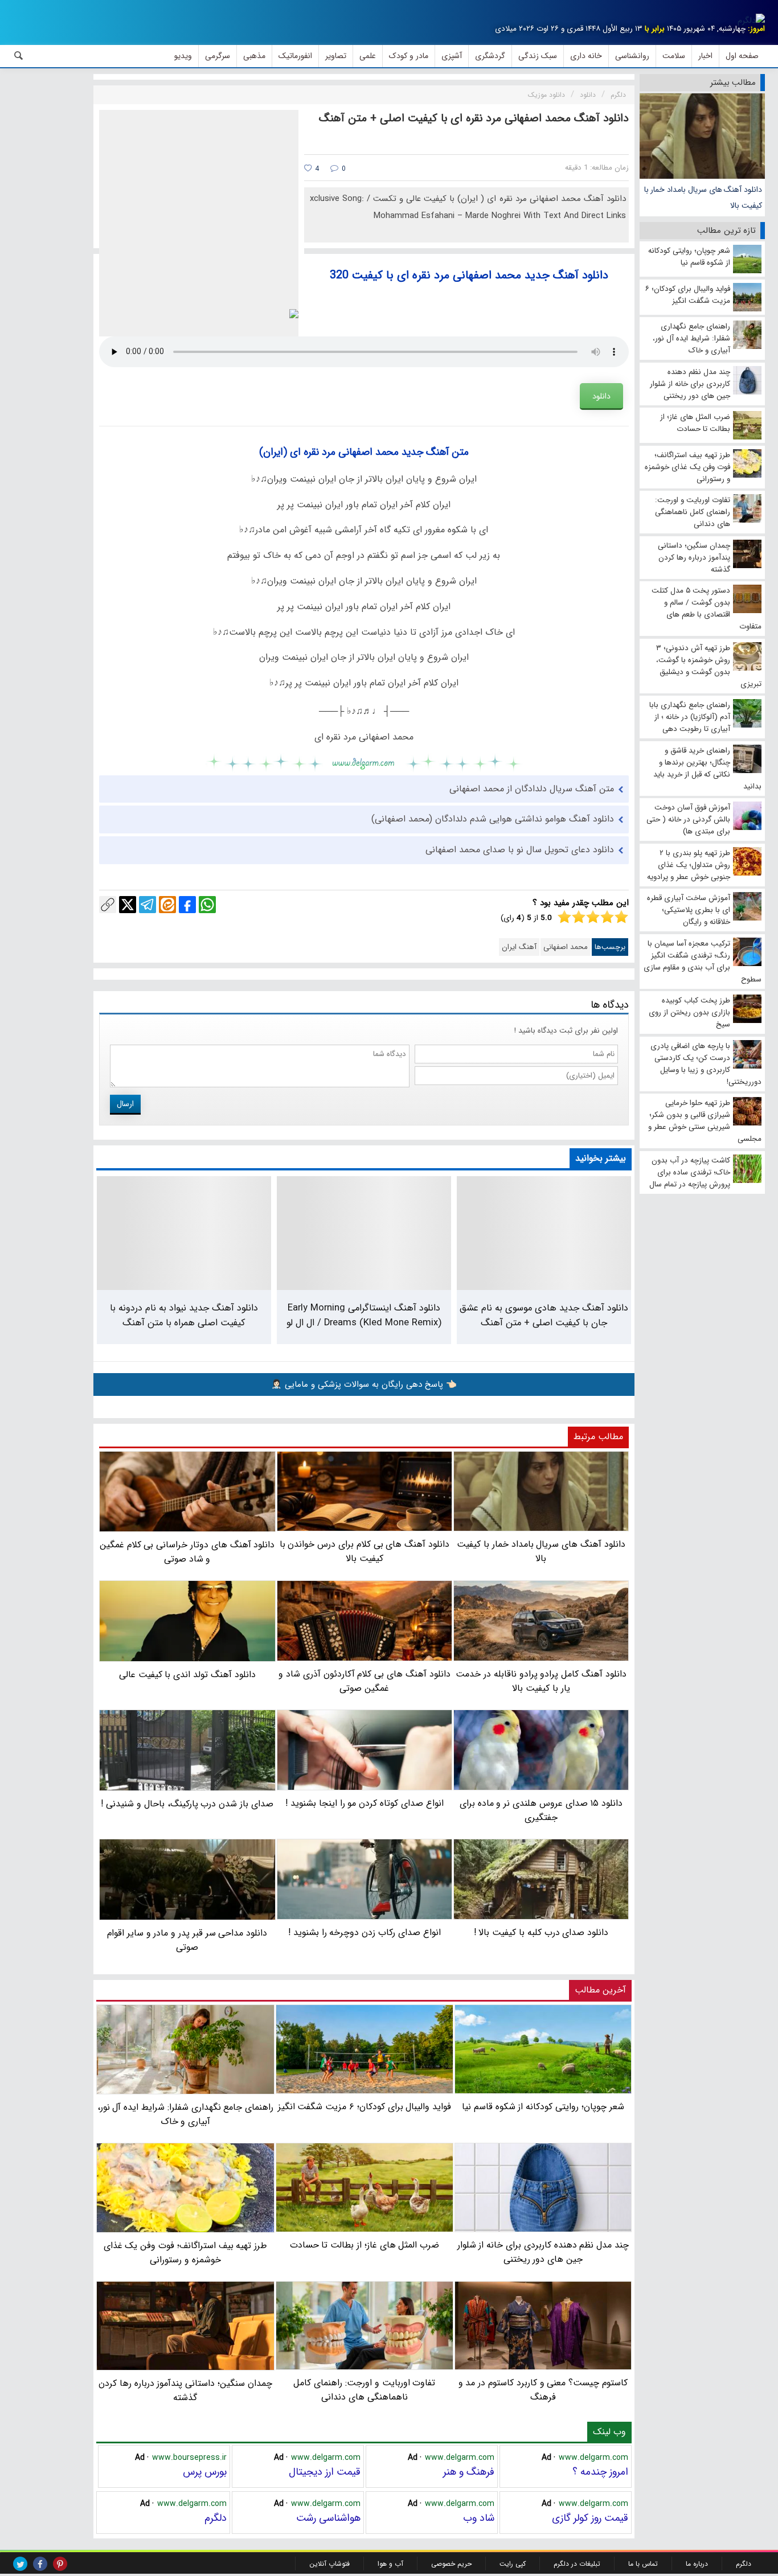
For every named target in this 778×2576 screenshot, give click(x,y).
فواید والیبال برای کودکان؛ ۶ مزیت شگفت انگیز (365, 2107)
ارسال (125, 1104)
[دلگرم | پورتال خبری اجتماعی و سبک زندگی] (751, 20)
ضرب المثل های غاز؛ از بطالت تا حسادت (365, 2245)
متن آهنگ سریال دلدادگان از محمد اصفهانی (532, 789)
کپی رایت (513, 2564)
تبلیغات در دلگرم (577, 2564)
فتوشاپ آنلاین (329, 2564)
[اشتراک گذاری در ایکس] (128, 905)
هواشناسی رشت (328, 2518)
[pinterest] (60, 2564)
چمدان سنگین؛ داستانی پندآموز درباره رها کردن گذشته (185, 2390)
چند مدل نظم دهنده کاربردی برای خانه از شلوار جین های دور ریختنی (543, 2252)
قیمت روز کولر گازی (590, 2518)
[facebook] (40, 2564)
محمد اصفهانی (566, 947)
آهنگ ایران (519, 947)
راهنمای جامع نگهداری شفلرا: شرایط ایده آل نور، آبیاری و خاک (186, 2114)
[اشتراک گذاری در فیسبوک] (187, 905)
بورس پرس (205, 2472)
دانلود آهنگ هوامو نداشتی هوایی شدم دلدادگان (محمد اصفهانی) (493, 819)
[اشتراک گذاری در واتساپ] (207, 905)
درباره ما (697, 2564)
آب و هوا (390, 2564)
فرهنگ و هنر (469, 2472)
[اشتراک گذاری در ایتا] (167, 905)
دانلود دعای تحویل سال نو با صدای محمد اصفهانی (520, 850)
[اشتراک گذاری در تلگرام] (148, 905)
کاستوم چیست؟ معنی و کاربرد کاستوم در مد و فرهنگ (543, 2390)
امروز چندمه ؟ (600, 2472)
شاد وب (479, 2518)
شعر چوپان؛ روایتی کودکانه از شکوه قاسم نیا (543, 2107)
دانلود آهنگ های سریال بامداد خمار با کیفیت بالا (703, 198)
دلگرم (216, 2518)
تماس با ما (643, 2564)
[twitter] (20, 2564)
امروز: (756, 29)
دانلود (601, 396)
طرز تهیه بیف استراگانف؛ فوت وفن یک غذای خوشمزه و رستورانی (186, 2253)
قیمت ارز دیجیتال (325, 2472)
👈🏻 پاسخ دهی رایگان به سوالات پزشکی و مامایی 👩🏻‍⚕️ (364, 1384)
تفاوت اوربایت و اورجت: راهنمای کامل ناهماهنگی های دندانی (364, 2390)
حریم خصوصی (451, 2564)
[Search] (19, 56)
